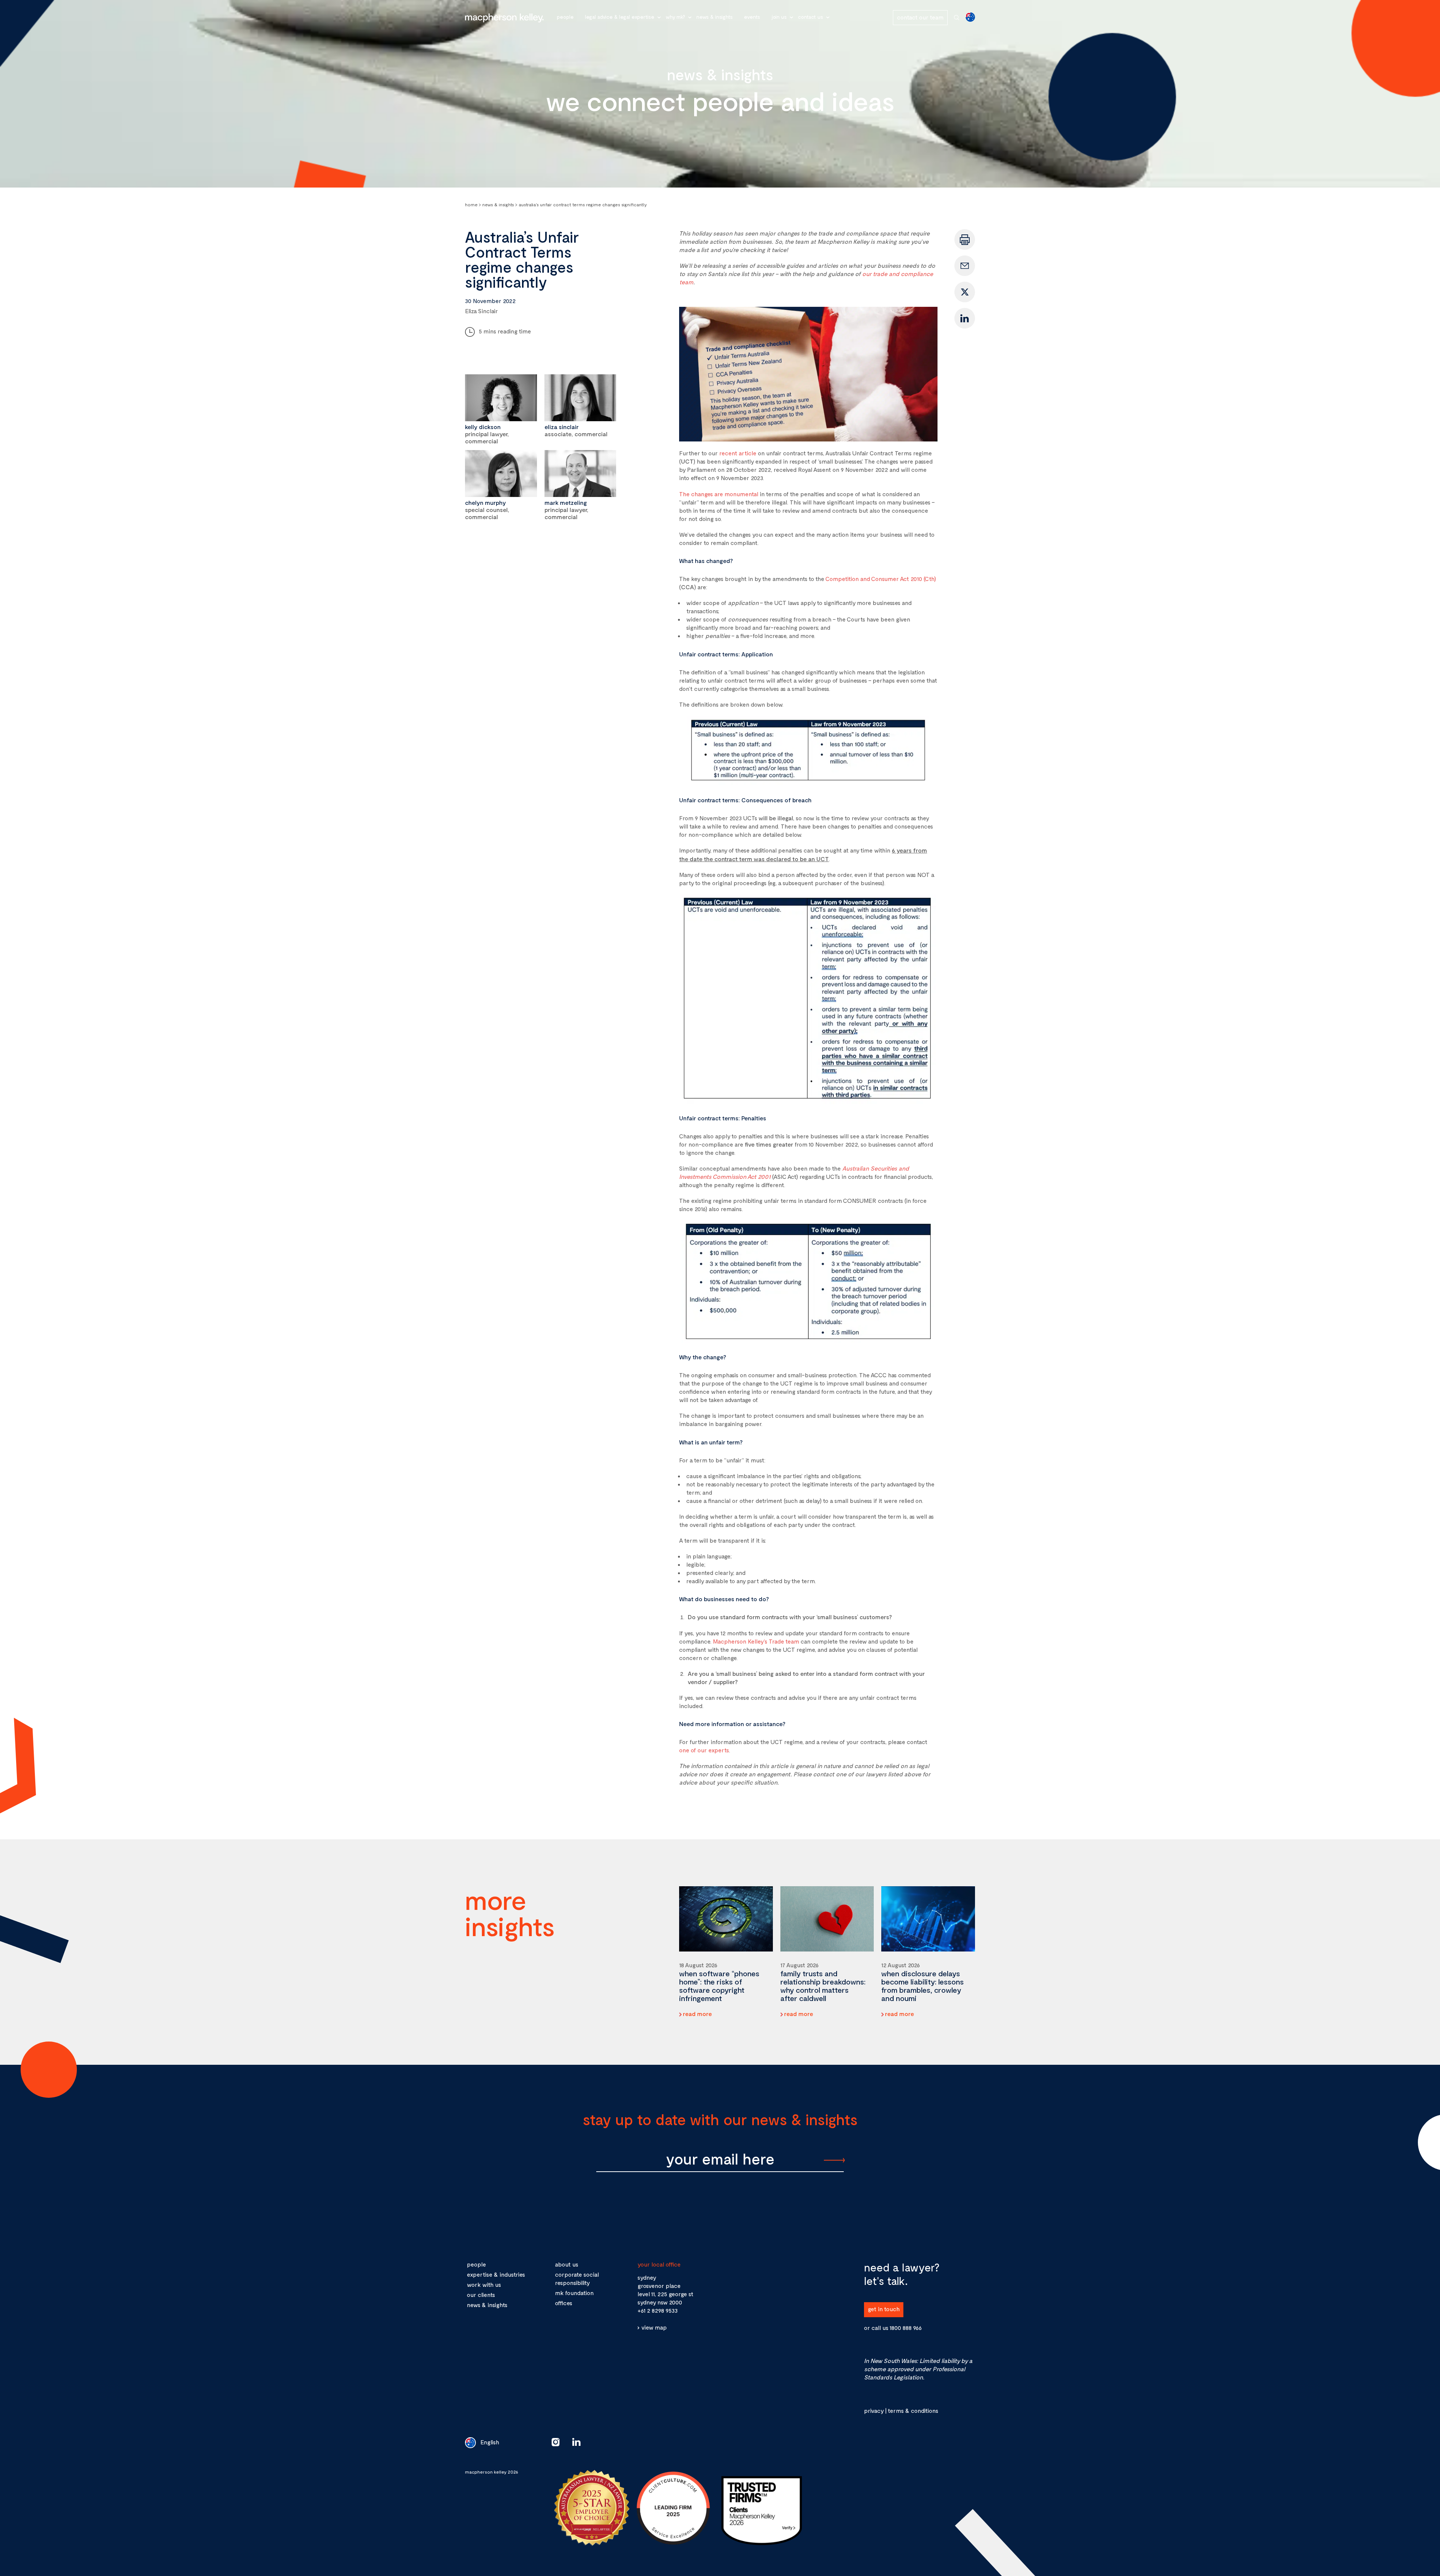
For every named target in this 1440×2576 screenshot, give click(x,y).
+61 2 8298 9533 (658, 2310)
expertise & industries (496, 2274)
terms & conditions (913, 2410)
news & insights (487, 2305)
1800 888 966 (906, 2328)
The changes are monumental (719, 494)
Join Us (779, 17)
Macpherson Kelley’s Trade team (756, 1641)
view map (654, 2327)
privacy (874, 2410)
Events (752, 17)
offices (564, 2303)
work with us (484, 2284)
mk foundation (574, 2293)
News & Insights (715, 17)
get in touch (884, 2309)
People (565, 17)
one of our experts (704, 1750)
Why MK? (675, 17)
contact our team (920, 17)
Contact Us (811, 17)
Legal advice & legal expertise (620, 17)
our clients (481, 2295)
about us (567, 2264)
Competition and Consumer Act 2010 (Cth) (881, 579)
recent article (738, 453)
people (476, 2264)
